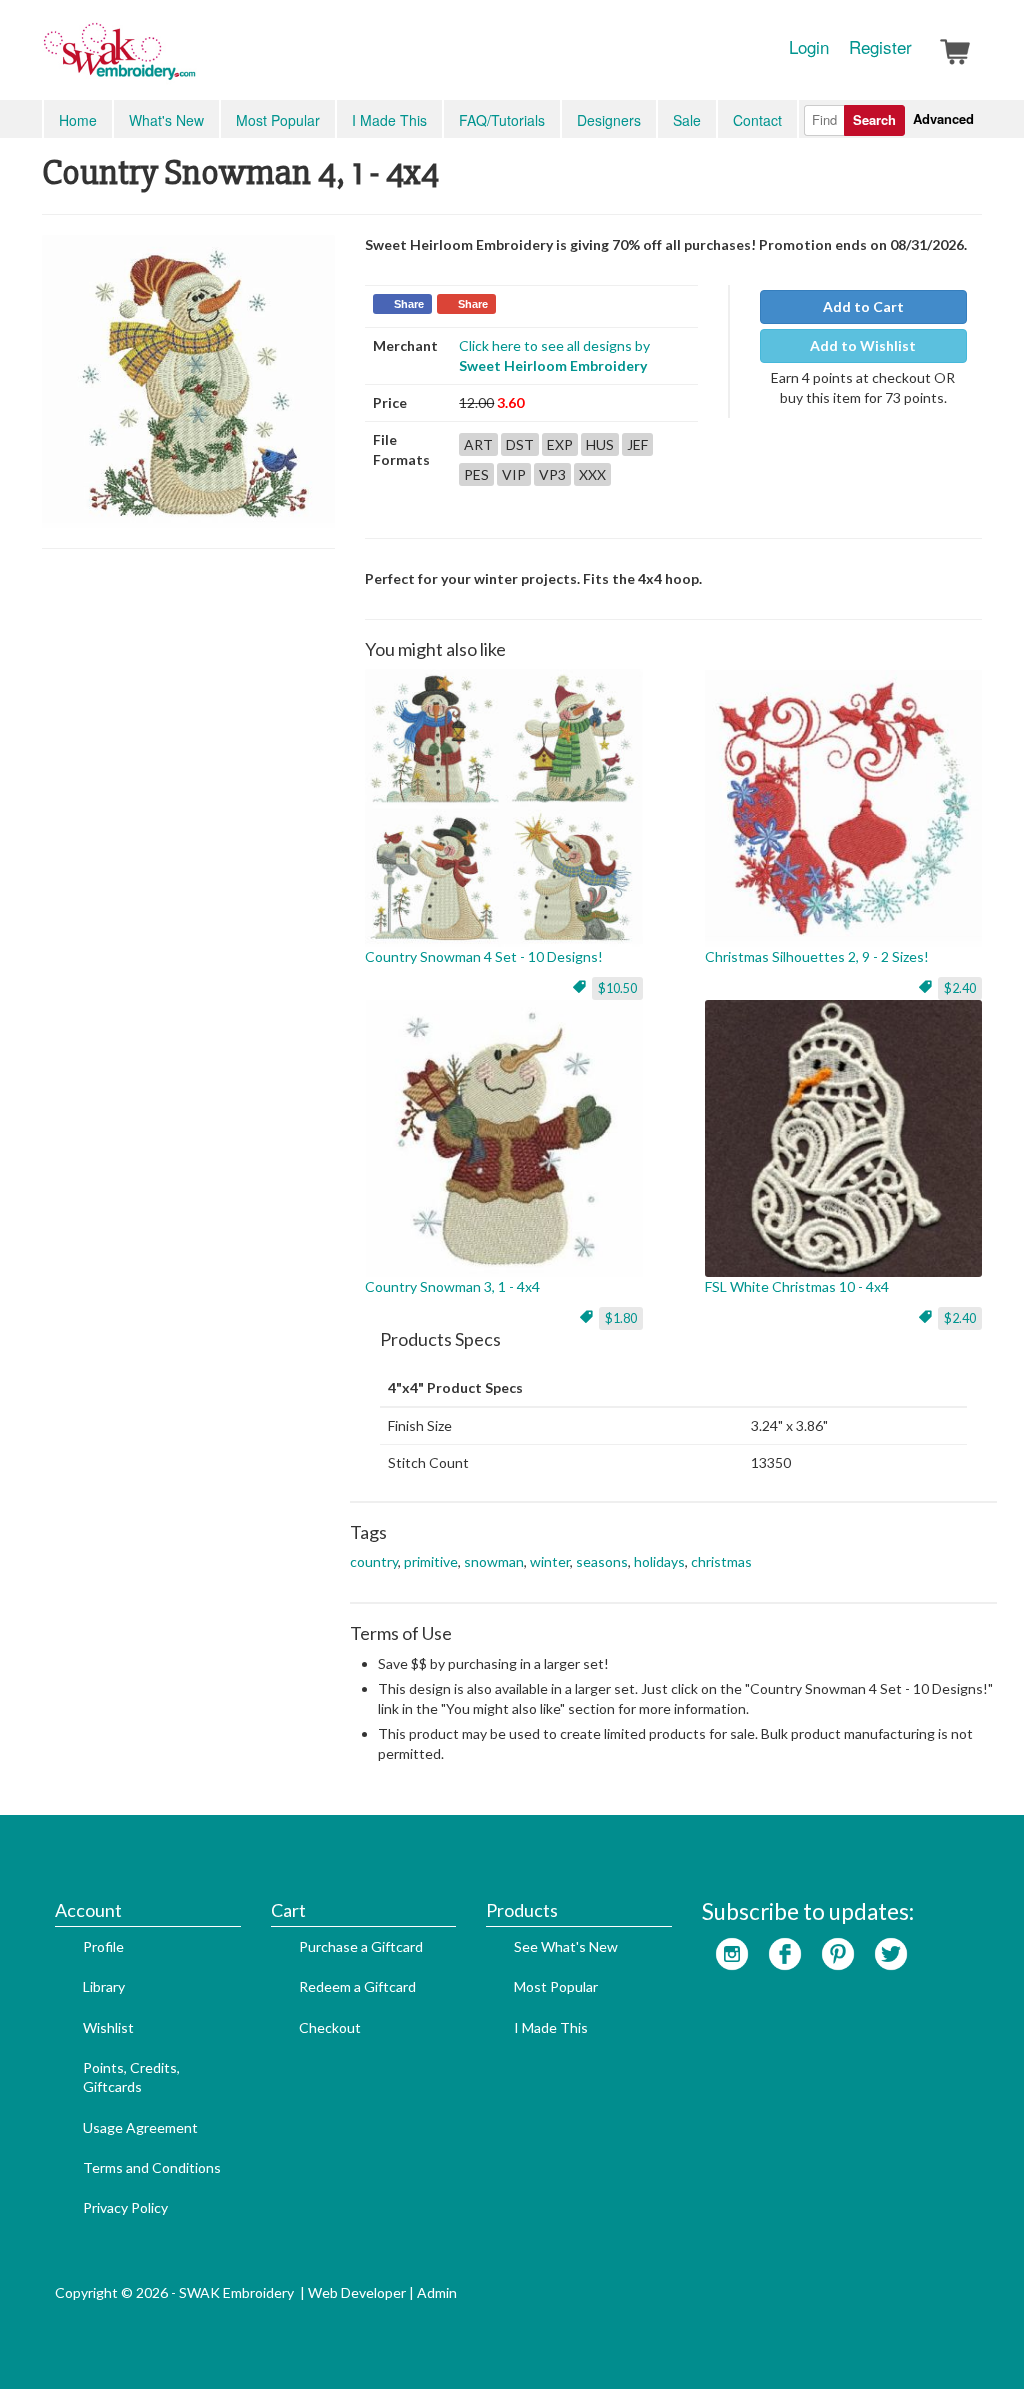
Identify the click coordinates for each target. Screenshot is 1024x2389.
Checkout (330, 2027)
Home (78, 120)
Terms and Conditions (152, 2167)
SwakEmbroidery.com (192, 60)
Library (104, 1986)
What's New (166, 120)
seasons (602, 1561)
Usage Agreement (140, 2127)
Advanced (943, 118)
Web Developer (357, 2292)
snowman (494, 1561)
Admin (437, 2292)
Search (874, 119)
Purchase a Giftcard (361, 1946)
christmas (721, 1561)
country (374, 1561)
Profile (103, 1946)
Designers (609, 120)
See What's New (566, 1946)
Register (880, 47)
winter (550, 1561)
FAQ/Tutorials (502, 120)
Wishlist (108, 2027)
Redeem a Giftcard (357, 1986)
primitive (431, 1561)
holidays (659, 1561)
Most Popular (278, 120)
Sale (687, 120)
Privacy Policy (125, 2207)
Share (409, 304)
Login (809, 47)
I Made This (389, 120)
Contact (757, 120)
